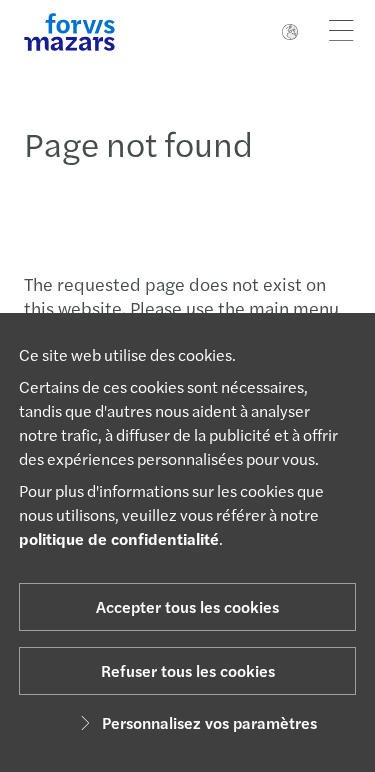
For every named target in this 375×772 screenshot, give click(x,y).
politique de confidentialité (119, 538)
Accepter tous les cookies (187, 606)
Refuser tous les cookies (188, 670)
